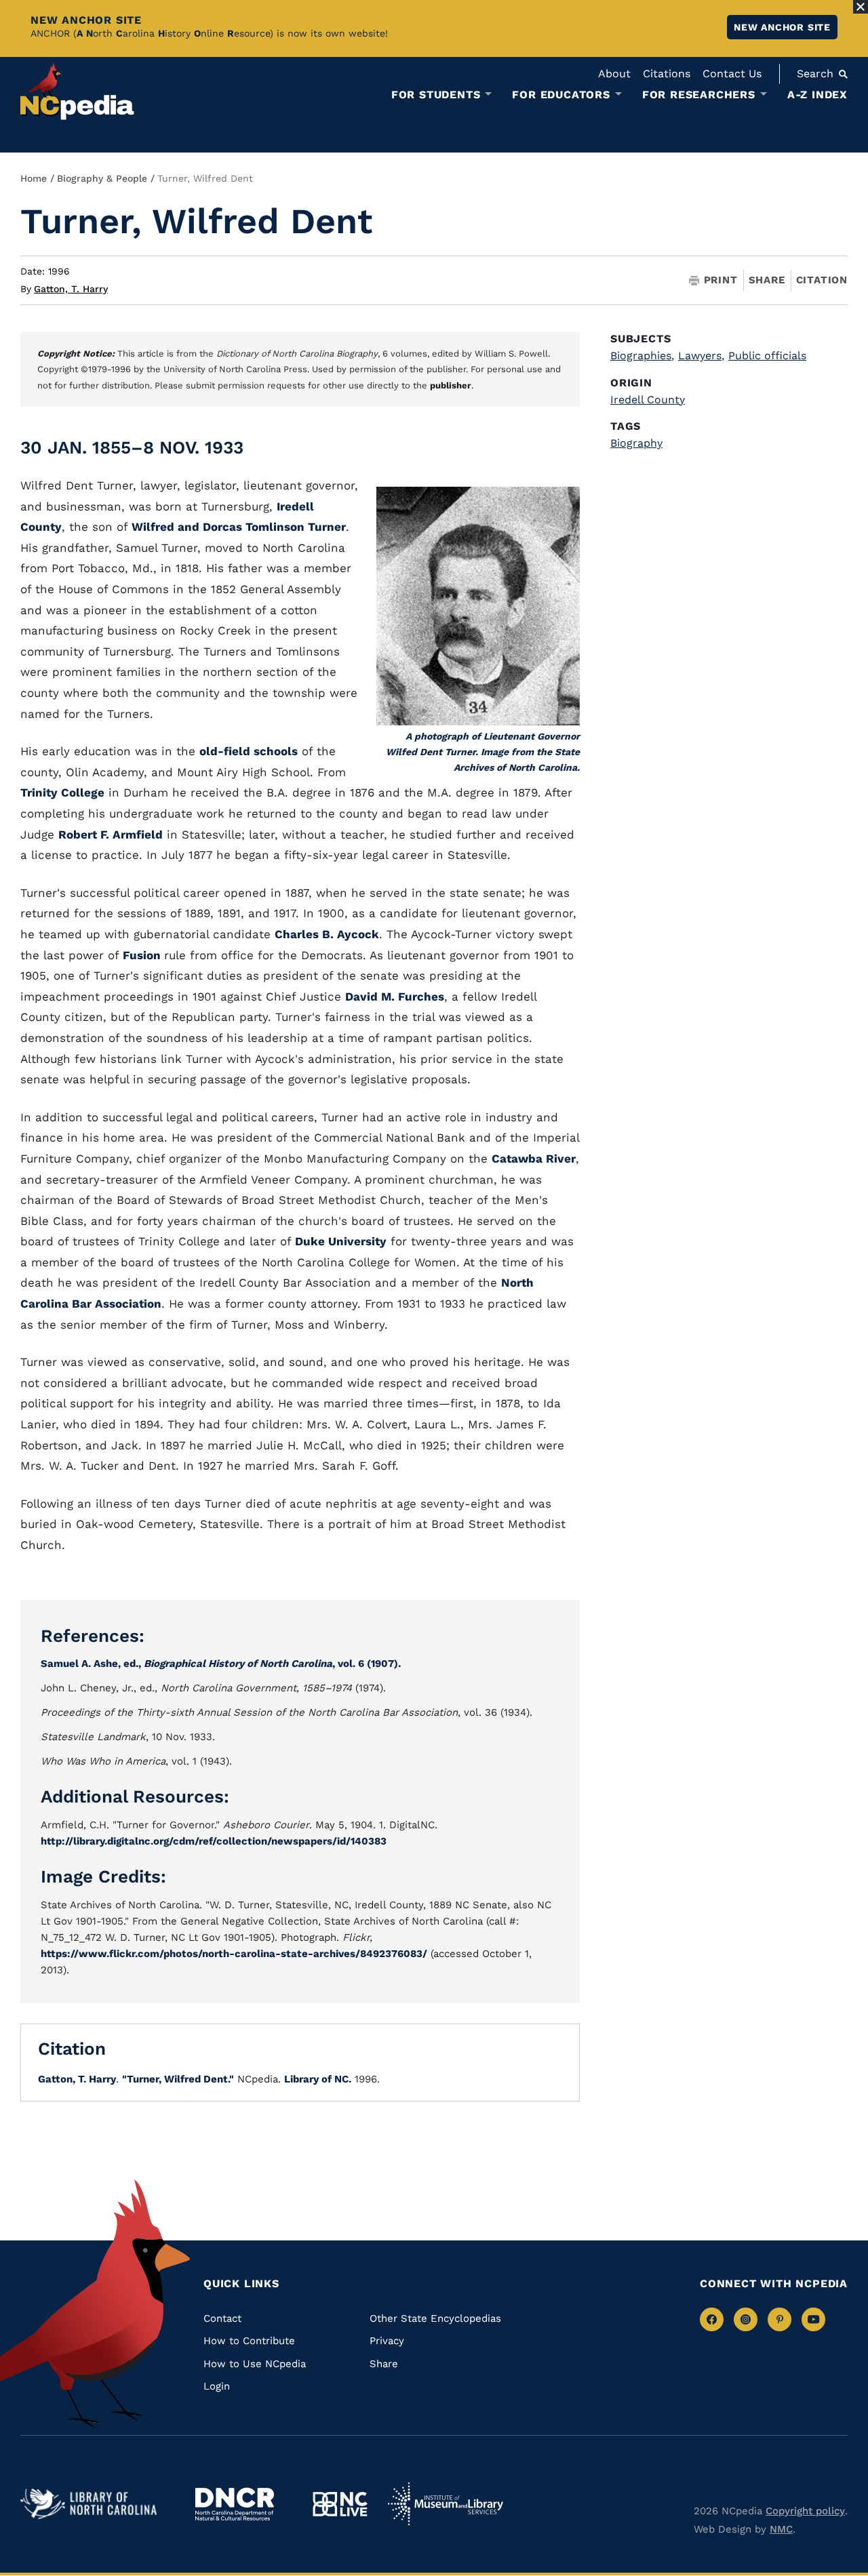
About (614, 74)
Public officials (767, 356)
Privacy (387, 2341)
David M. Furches (395, 997)
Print (721, 280)
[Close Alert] (861, 7)
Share (767, 280)
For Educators (561, 95)
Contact (222, 2318)
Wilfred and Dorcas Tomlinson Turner (239, 527)
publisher (451, 385)
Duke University (341, 1241)
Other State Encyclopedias (435, 2318)
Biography (636, 443)
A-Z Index (817, 95)
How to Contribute (249, 2341)
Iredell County (648, 400)
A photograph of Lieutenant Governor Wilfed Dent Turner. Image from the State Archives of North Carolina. (483, 752)
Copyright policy (805, 2511)
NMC (781, 2529)
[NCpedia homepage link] (77, 91)
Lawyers (701, 356)
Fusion (143, 955)
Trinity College (62, 792)
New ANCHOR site (782, 27)
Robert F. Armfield (111, 834)
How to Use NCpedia (255, 2364)
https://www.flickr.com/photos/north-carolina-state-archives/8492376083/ (234, 1954)
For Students (436, 95)
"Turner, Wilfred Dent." (178, 2079)
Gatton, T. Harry (71, 289)
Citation (822, 280)
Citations (667, 74)
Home (34, 178)
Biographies (642, 356)
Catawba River (534, 1159)
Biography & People (102, 178)
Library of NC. (318, 2079)
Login (217, 2386)
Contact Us (732, 74)
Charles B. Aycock (327, 934)
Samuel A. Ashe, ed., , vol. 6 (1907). (221, 1664)
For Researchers (699, 95)
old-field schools (249, 751)
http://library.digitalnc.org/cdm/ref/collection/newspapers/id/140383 (214, 1841)
